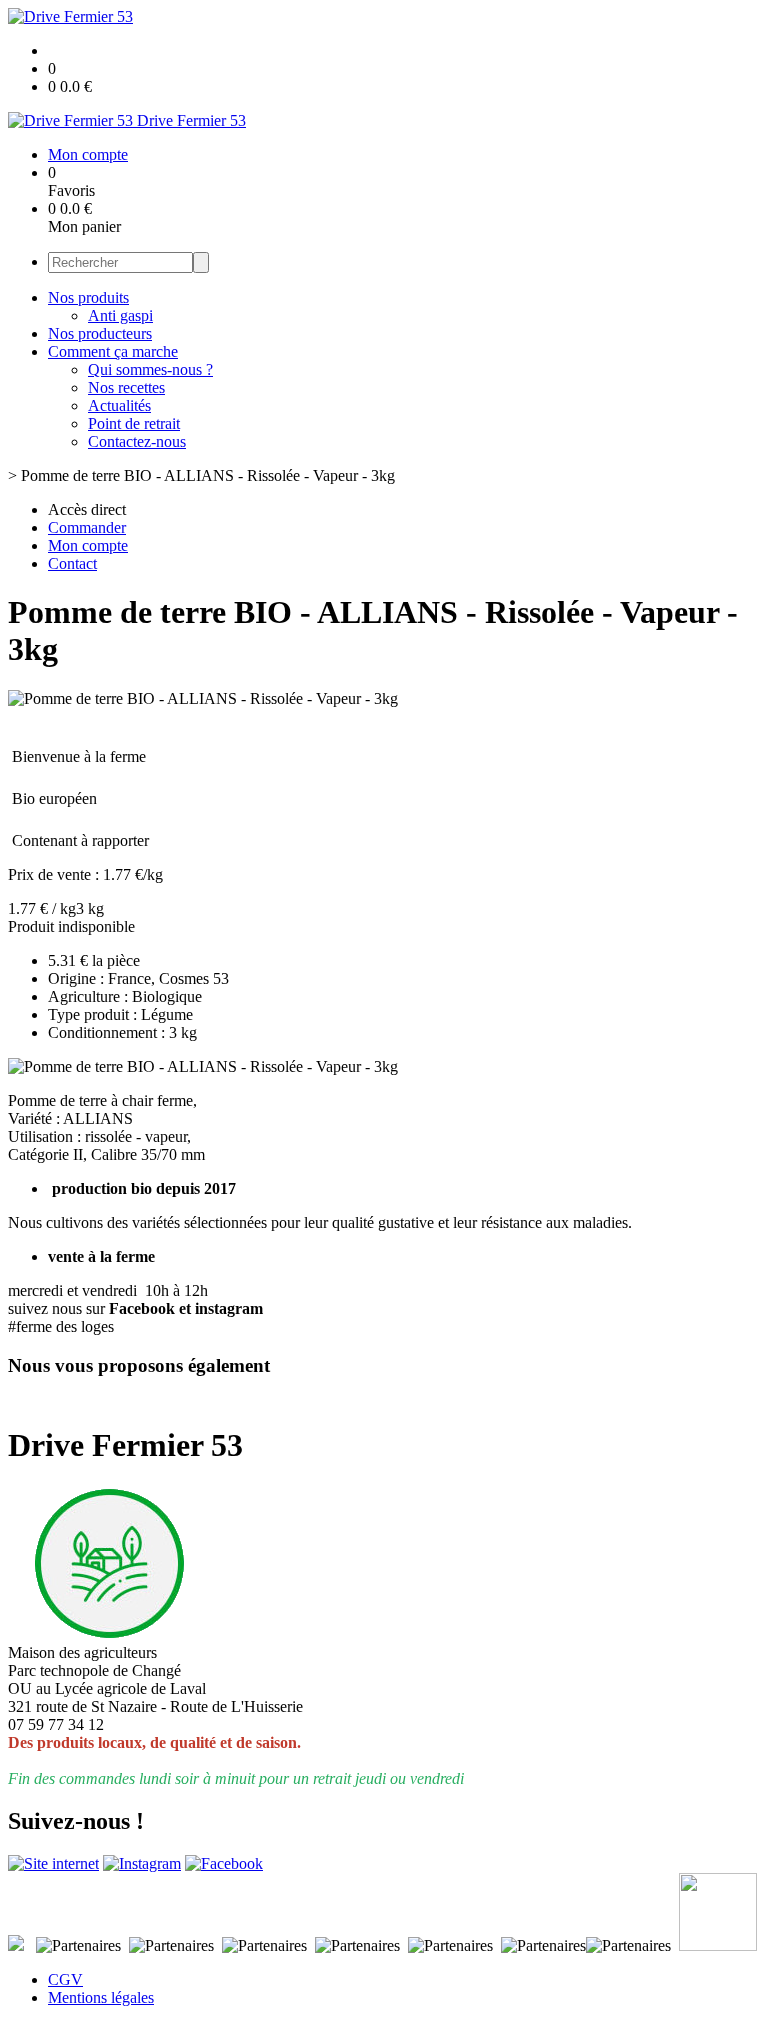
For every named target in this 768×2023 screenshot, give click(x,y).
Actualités (119, 405)
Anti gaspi (120, 315)
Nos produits (88, 297)
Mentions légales (101, 1997)
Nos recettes (126, 387)
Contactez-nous (137, 441)
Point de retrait (134, 423)
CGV (65, 1979)
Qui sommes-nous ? (150, 369)
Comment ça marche (113, 351)
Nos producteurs (100, 333)
